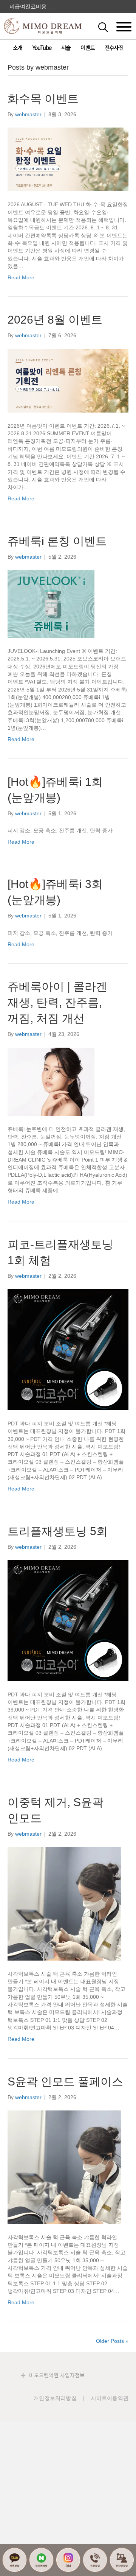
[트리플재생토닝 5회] (68, 1620)
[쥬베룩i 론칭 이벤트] (51, 603)
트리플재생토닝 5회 (58, 1531)
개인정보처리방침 (55, 2398)
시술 (66, 48)
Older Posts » (112, 2341)
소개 (17, 48)
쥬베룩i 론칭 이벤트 (57, 541)
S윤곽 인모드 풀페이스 (65, 2082)
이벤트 (87, 48)
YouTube (42, 48)
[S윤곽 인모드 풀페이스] (64, 2167)
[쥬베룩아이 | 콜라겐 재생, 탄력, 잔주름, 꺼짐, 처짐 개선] (51, 1081)
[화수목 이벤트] (68, 159)
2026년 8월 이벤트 (55, 320)
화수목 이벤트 (43, 99)
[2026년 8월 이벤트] (68, 380)
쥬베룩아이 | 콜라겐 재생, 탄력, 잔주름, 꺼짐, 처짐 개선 (57, 1002)
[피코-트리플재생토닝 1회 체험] (68, 1349)
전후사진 (114, 48)
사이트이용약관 (110, 2398)
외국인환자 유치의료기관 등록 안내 (32, 6)
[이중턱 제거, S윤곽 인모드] (64, 1903)
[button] (111, 26)
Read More (21, 277)
